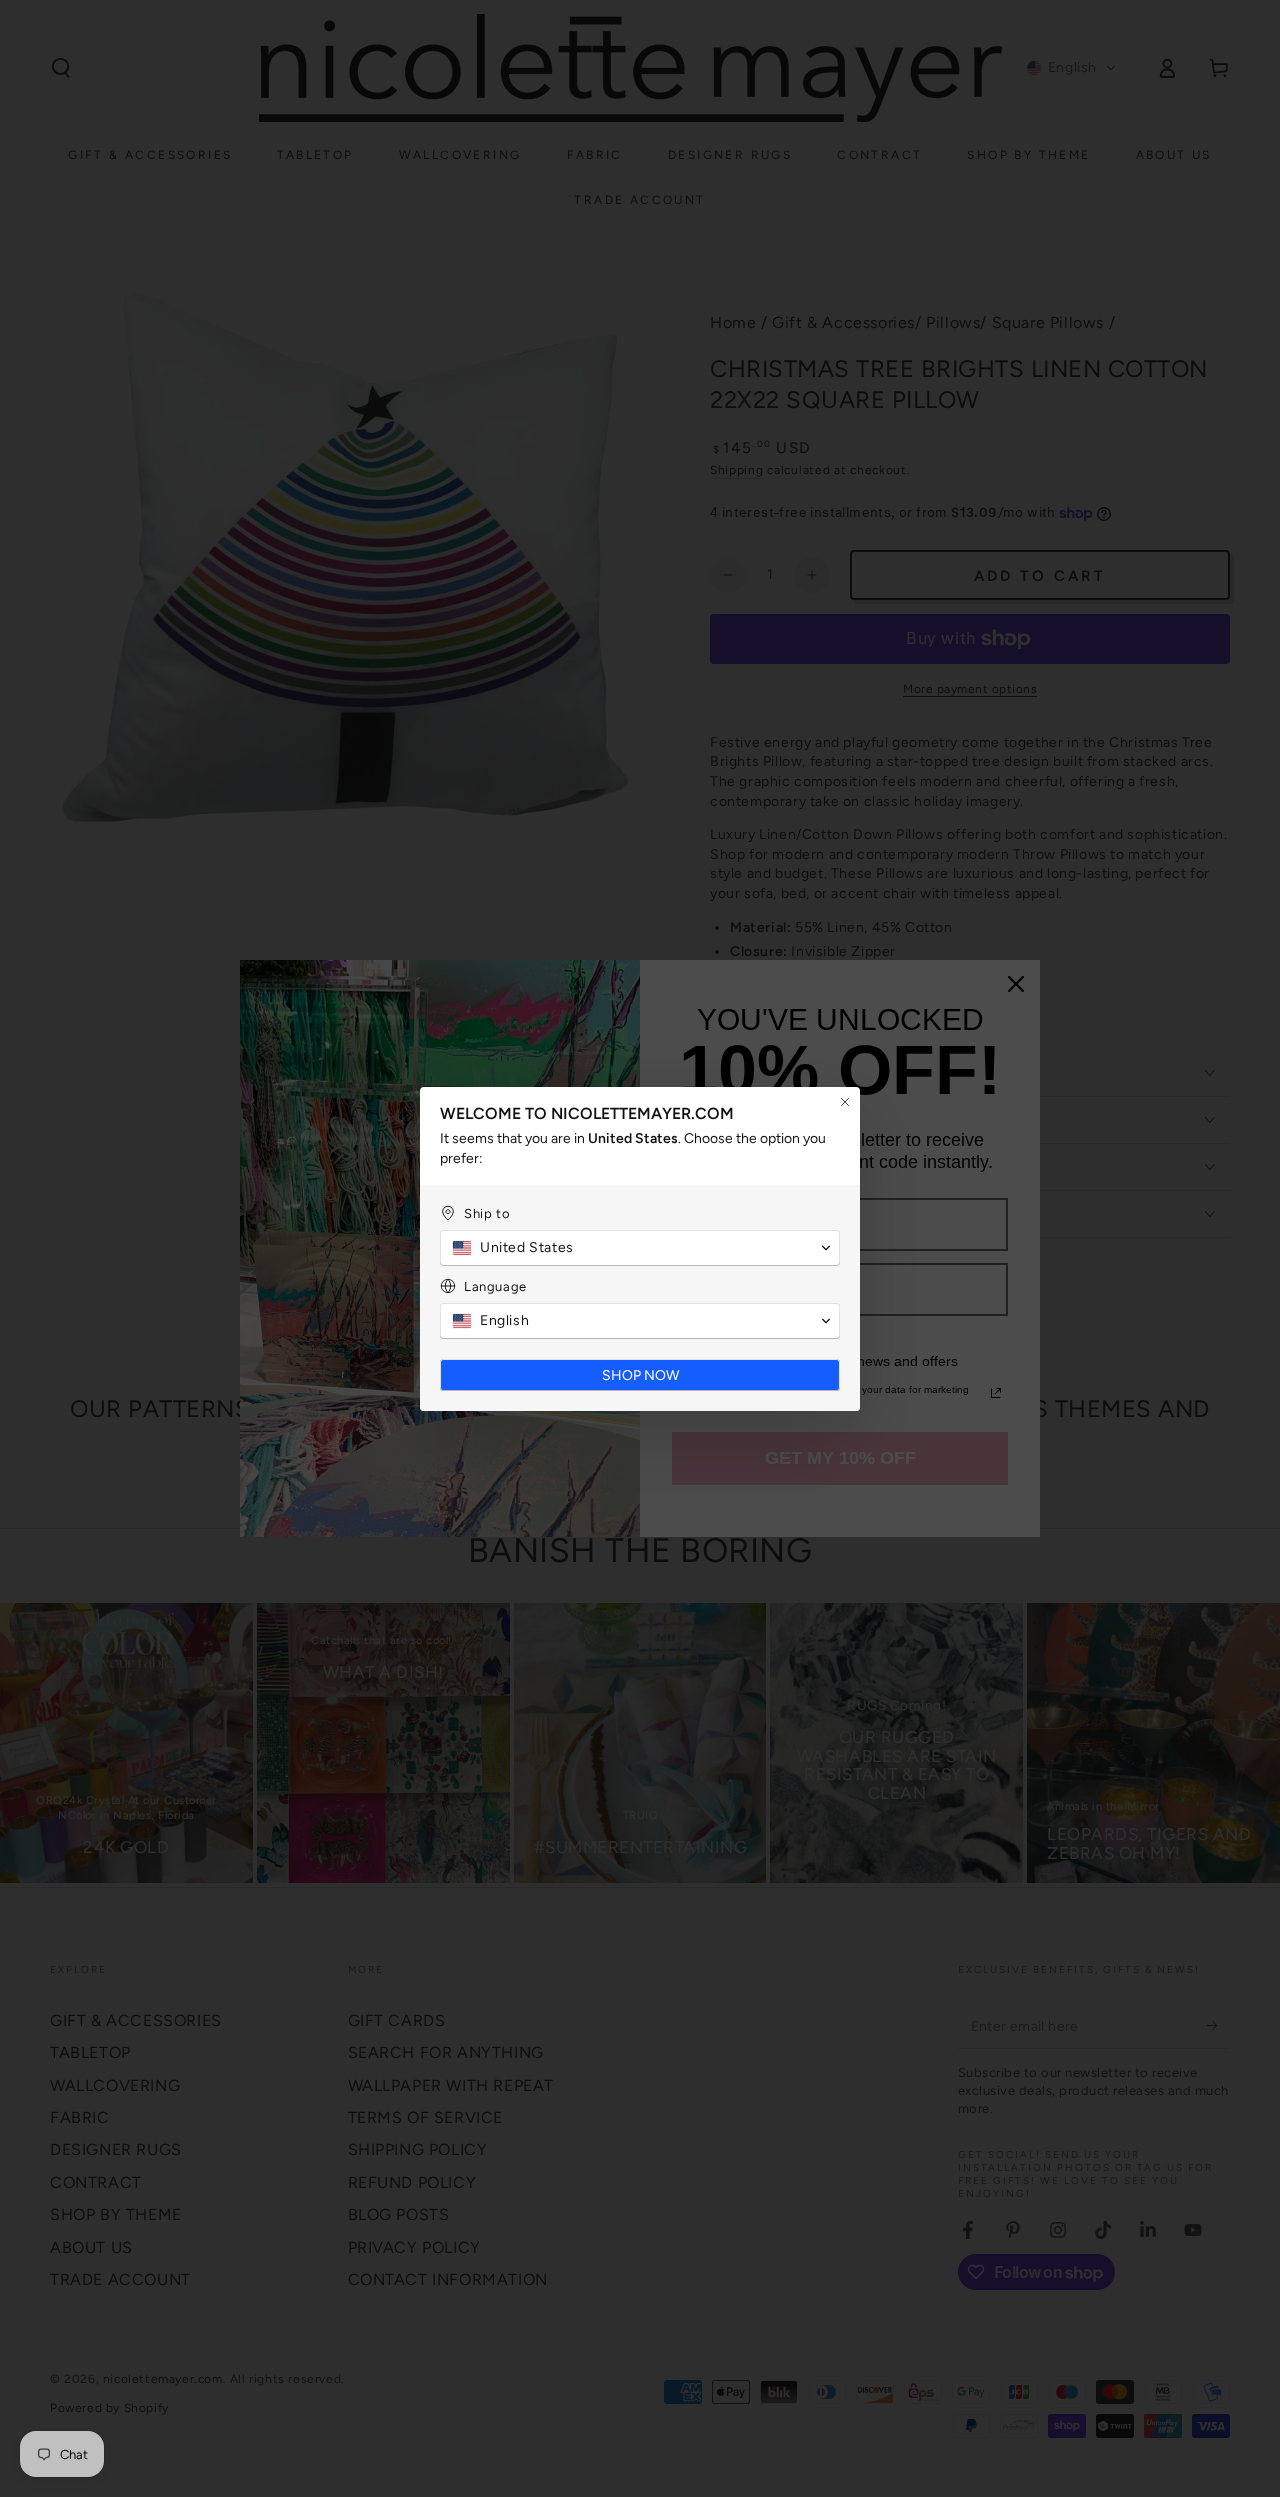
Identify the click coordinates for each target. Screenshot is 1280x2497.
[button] (640, 1248)
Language (495, 1286)
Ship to (487, 1213)
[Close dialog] (845, 1102)
